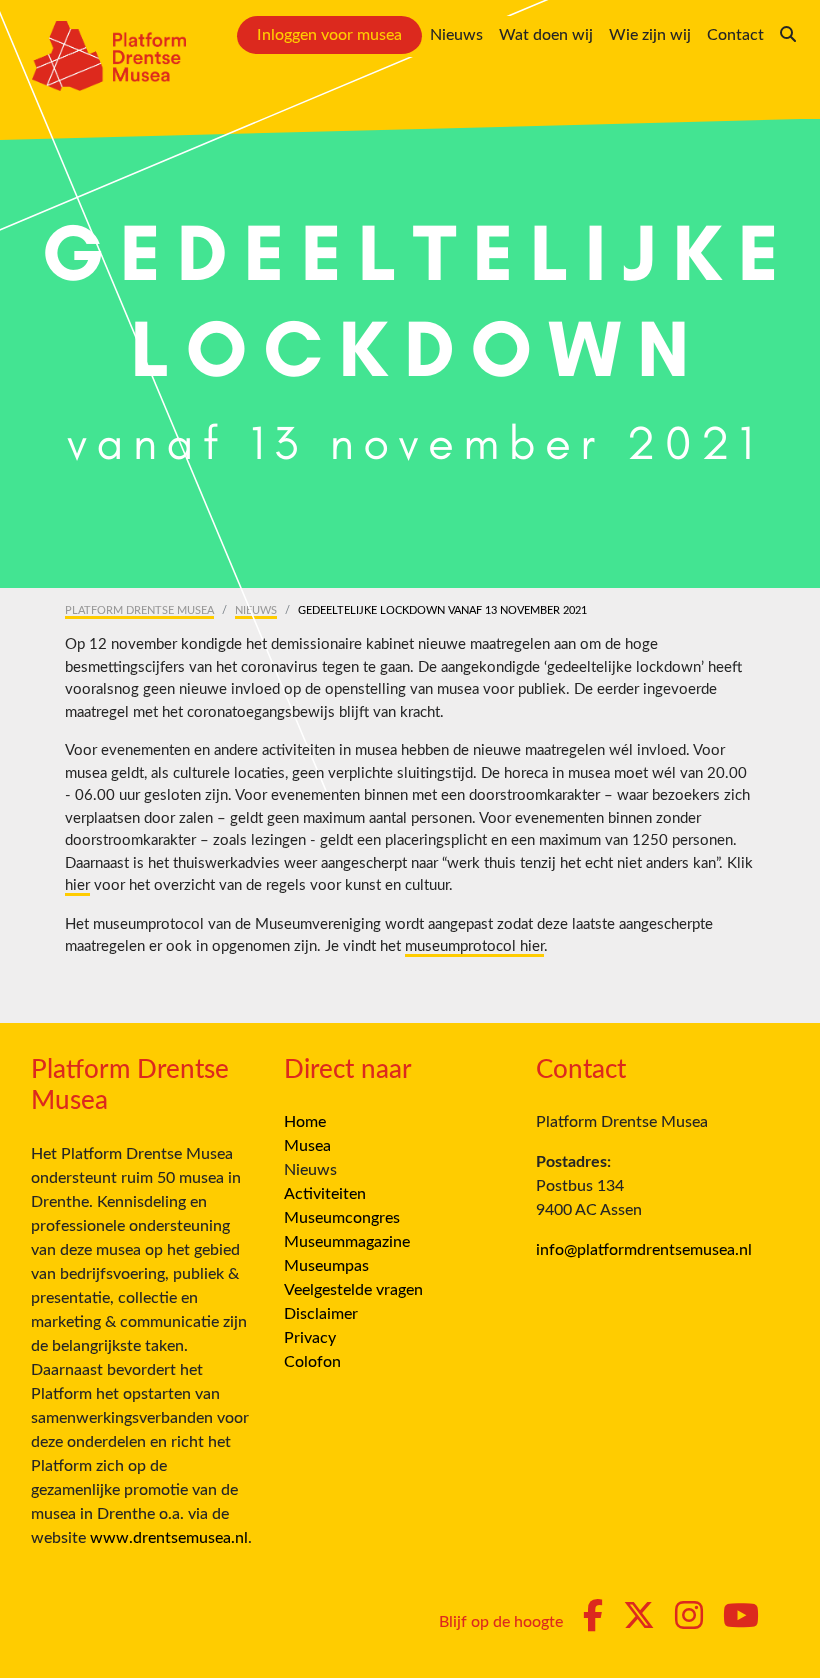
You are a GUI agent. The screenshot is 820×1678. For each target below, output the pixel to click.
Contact (735, 35)
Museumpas (326, 1266)
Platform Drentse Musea (139, 610)
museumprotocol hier (474, 946)
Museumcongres (342, 1218)
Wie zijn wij (650, 35)
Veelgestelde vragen (353, 1290)
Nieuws (456, 35)
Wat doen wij (546, 35)
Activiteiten (325, 1194)
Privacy (310, 1338)
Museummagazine (347, 1242)
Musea (307, 1146)
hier (77, 885)
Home (305, 1122)
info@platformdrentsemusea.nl (644, 1250)
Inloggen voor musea (329, 35)
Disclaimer (321, 1314)
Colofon (312, 1362)
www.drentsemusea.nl (169, 1538)
